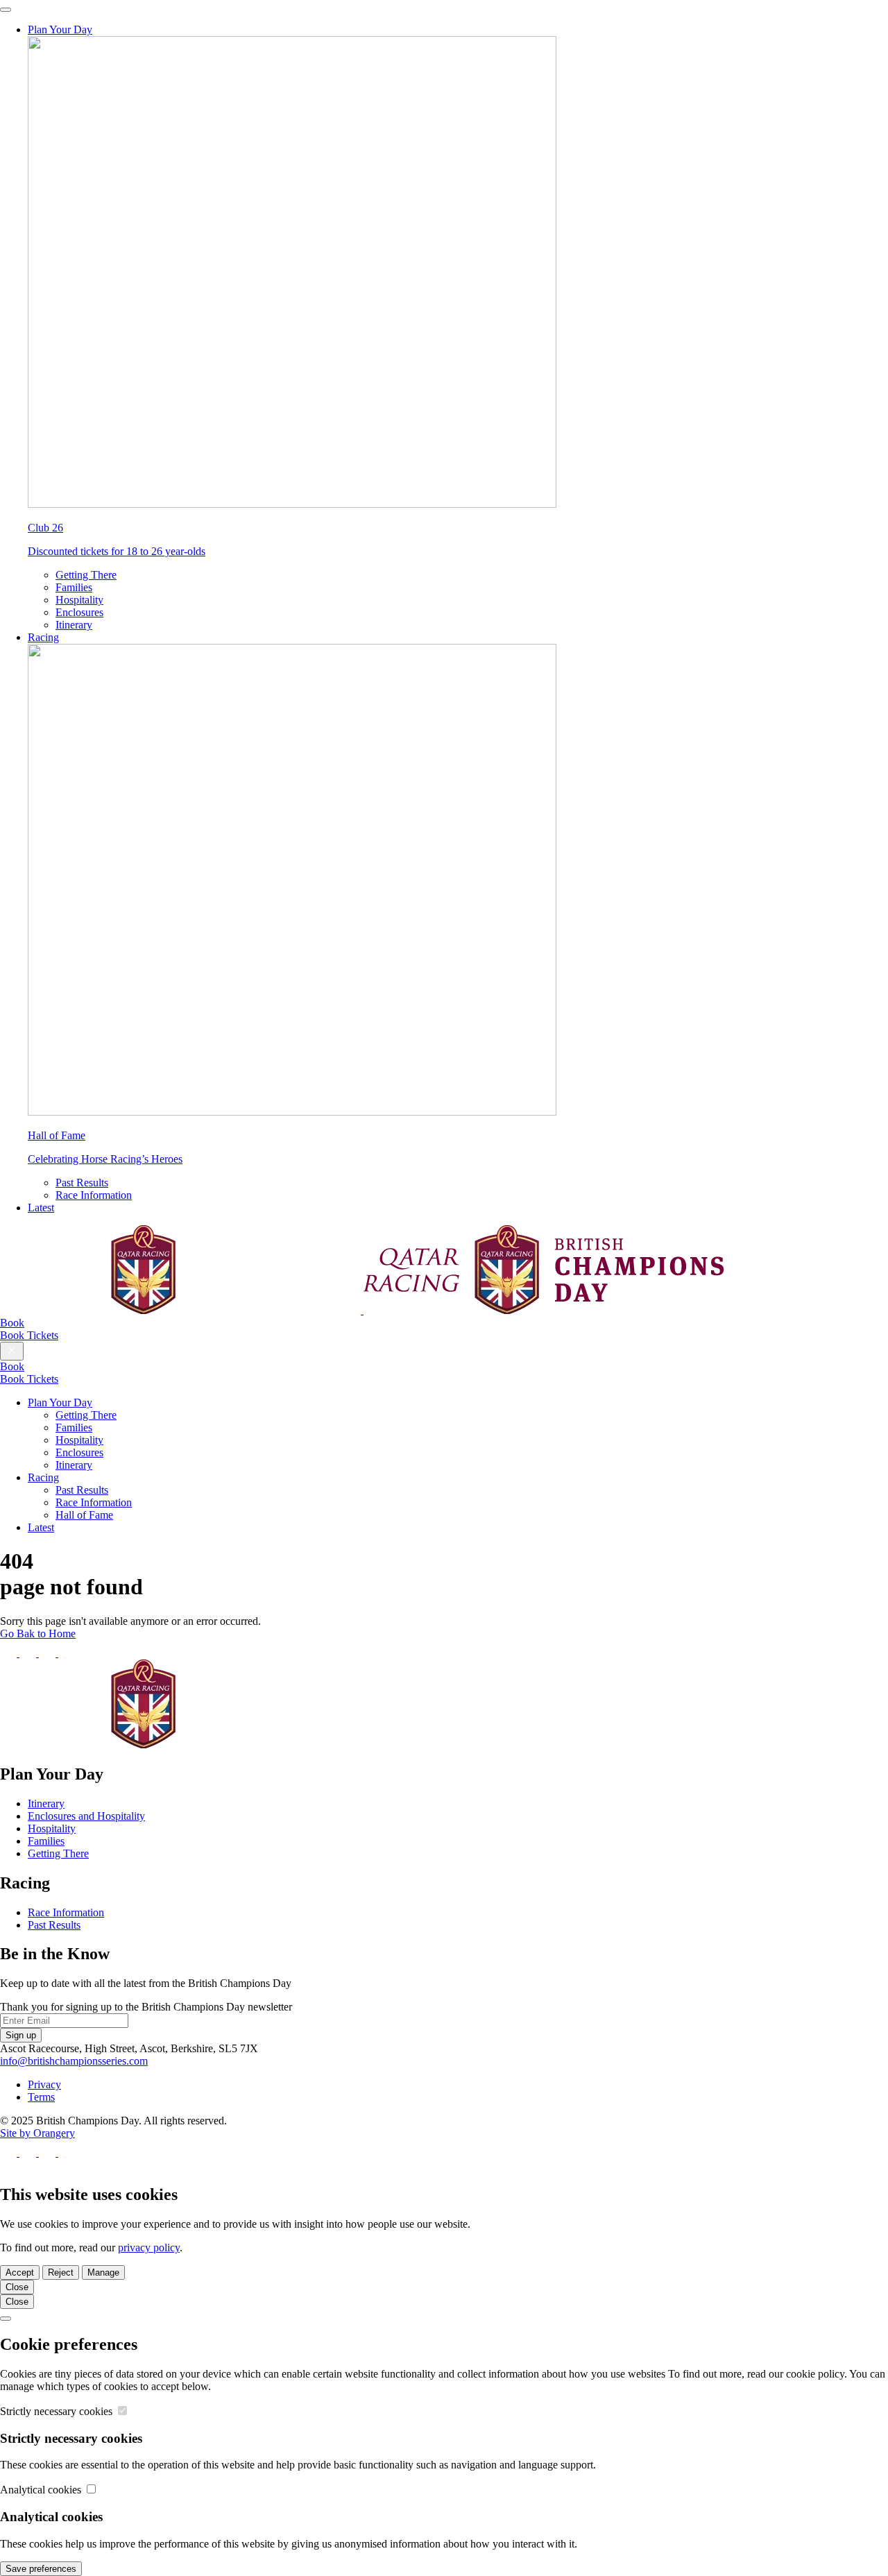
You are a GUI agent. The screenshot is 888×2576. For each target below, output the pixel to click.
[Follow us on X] (29, 1653)
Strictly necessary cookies (58, 2411)
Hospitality (79, 600)
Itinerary (74, 625)
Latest (41, 1208)
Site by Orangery (37, 2133)
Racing (43, 637)
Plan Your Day (60, 29)
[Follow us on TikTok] (67, 1653)
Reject (61, 2272)
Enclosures (79, 612)
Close (17, 2287)
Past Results (82, 1183)
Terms (41, 2097)
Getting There (86, 575)
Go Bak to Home (38, 1634)
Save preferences (41, 2569)
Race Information (94, 1195)
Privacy (44, 2084)
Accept (20, 2272)
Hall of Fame (84, 1515)
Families (74, 587)
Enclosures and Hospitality (86, 1816)
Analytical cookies (42, 2490)
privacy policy (149, 2247)
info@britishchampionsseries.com (74, 2061)
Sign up (21, 2035)
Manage (103, 2272)
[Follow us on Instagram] (49, 1653)
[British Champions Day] (362, 1310)
